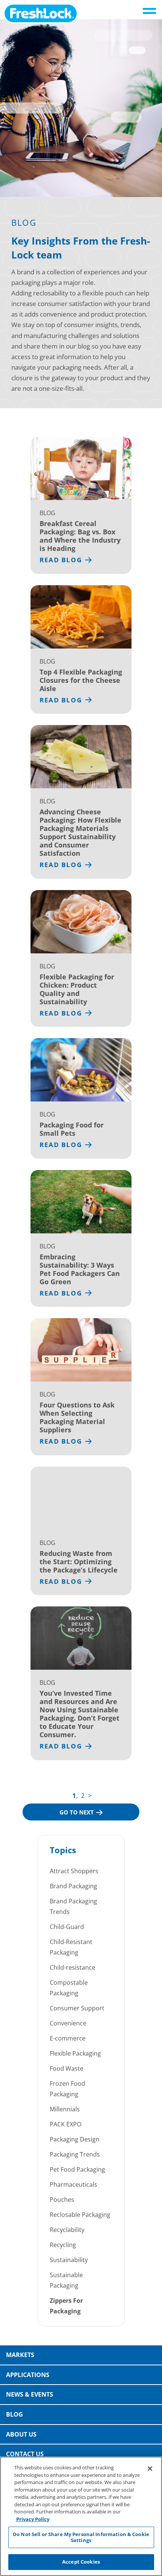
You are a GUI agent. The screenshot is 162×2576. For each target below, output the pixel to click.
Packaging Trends (75, 2154)
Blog (15, 2414)
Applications (28, 2375)
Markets (20, 2355)
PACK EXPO (66, 2124)
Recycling (63, 2245)
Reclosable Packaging (80, 2215)
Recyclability (67, 2230)
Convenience (68, 2023)
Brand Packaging (73, 1886)
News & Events (30, 2394)
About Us (21, 2434)
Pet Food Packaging (77, 2169)
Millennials (65, 2109)
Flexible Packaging (75, 2053)
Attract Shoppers (74, 1871)
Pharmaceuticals (73, 2184)
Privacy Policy (33, 2519)
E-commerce (68, 2038)
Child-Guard (67, 1927)
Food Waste (66, 2068)
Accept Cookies (81, 2562)
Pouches (62, 2200)
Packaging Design (75, 2139)
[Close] (150, 2469)
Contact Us (25, 2454)
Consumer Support (77, 2008)
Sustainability (69, 2260)
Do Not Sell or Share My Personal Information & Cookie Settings (81, 2537)
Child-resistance (73, 1967)
